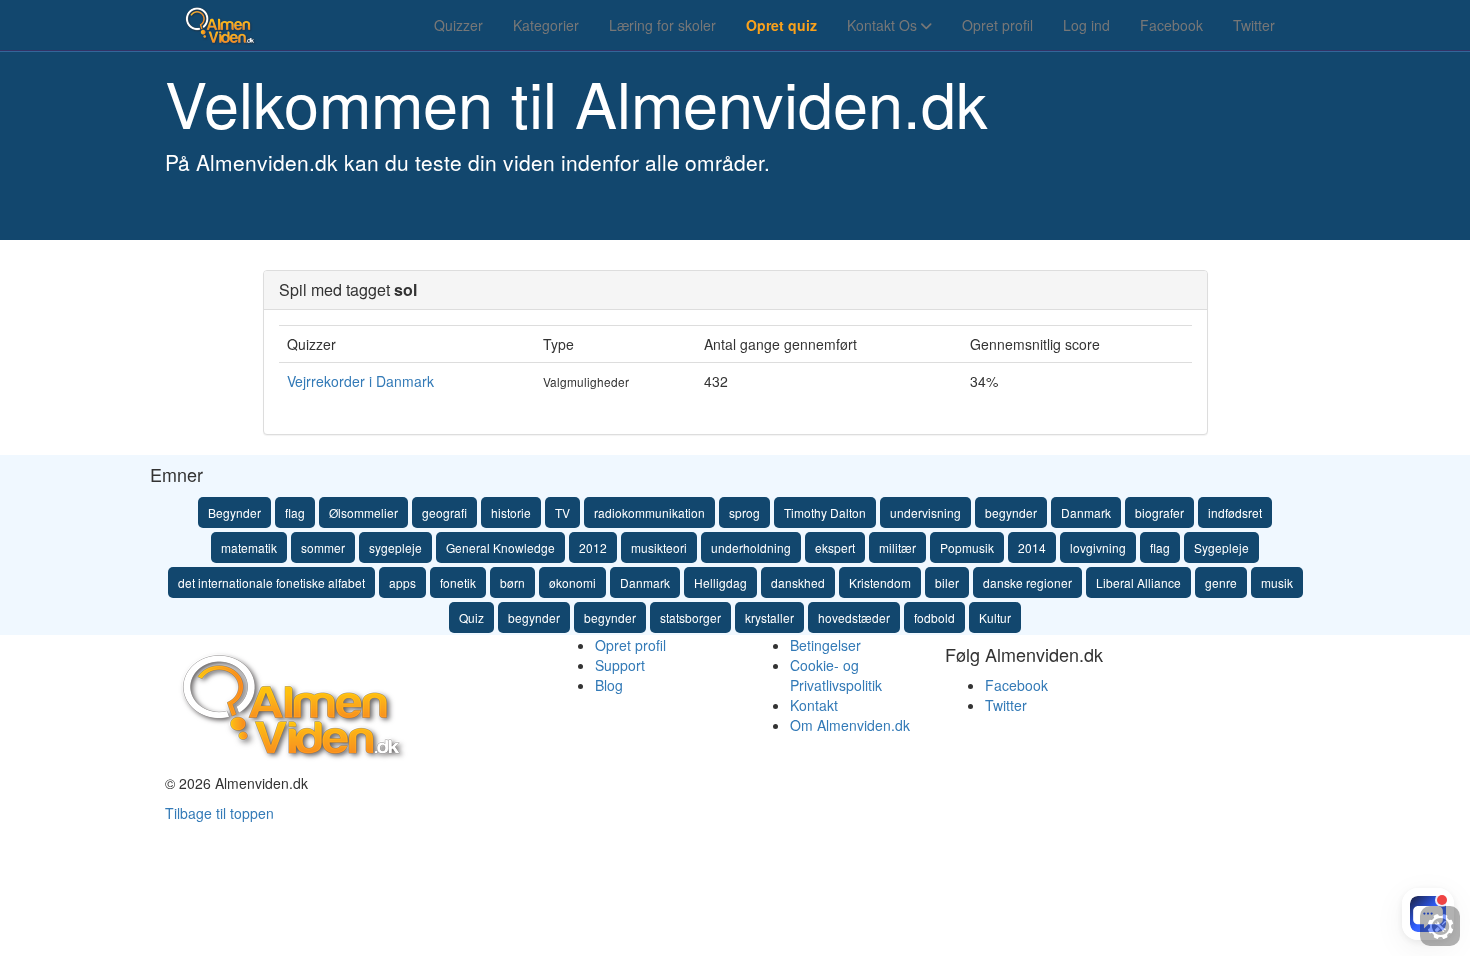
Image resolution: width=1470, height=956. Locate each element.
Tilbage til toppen (219, 813)
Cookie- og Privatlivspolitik (836, 675)
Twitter (1254, 25)
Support (620, 665)
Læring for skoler (662, 25)
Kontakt (814, 705)
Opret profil (997, 25)
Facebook (1171, 25)
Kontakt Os (884, 25)
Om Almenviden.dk (850, 725)
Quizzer (458, 25)
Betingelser (825, 645)
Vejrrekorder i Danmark (360, 381)
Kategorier (546, 25)
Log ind (1086, 25)
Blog (609, 685)
